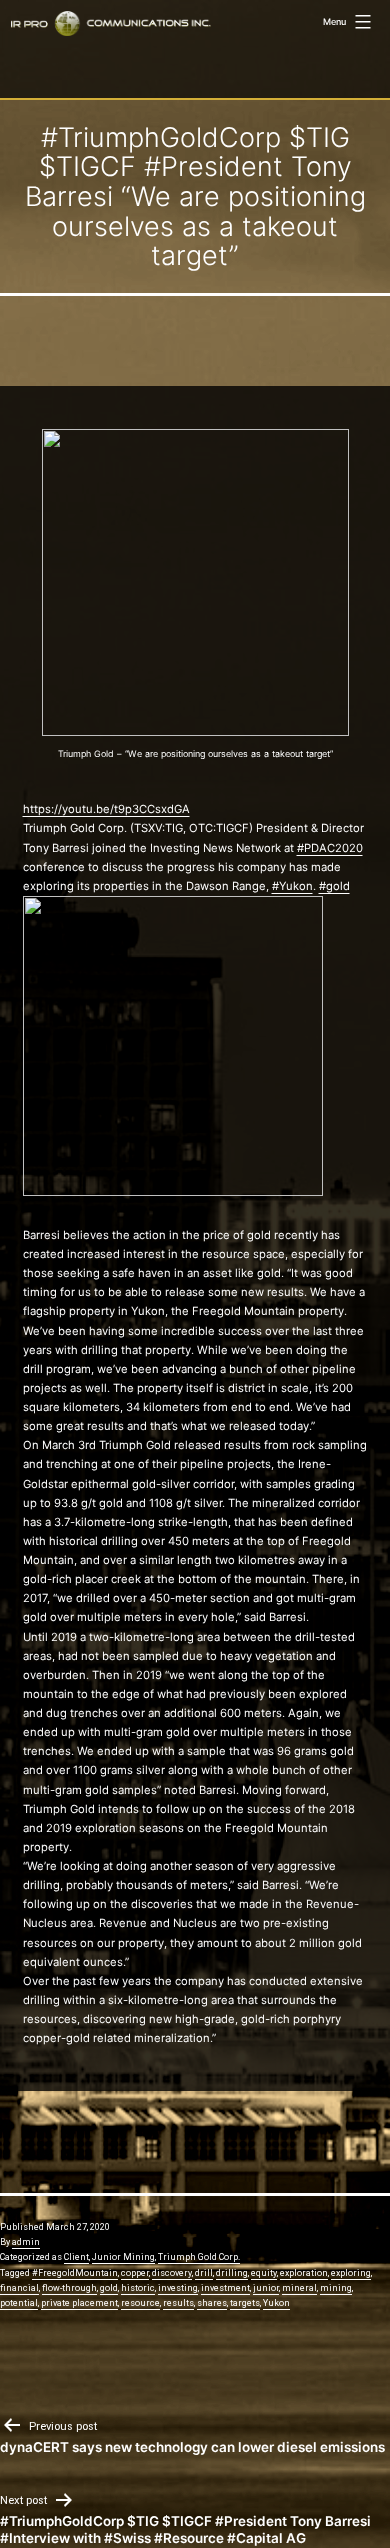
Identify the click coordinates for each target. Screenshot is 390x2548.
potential (19, 2303)
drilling (232, 2273)
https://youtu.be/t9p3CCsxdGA (106, 809)
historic (138, 2288)
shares (212, 2303)
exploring (351, 2273)
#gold (334, 886)
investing (178, 2288)
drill (204, 2273)
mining (336, 2288)
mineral (299, 2288)
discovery (172, 2273)
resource (140, 2303)
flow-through (69, 2288)
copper (135, 2273)
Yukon (276, 2303)
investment (225, 2288)
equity (264, 2273)
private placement (79, 2303)
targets (245, 2303)
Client (76, 2257)
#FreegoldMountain (75, 2273)
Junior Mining (123, 2257)
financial (19, 2288)
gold (109, 2288)
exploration (304, 2273)
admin (26, 2242)
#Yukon (292, 886)
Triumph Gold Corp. (199, 2257)
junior (266, 2288)
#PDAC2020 (330, 848)
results (178, 2303)
